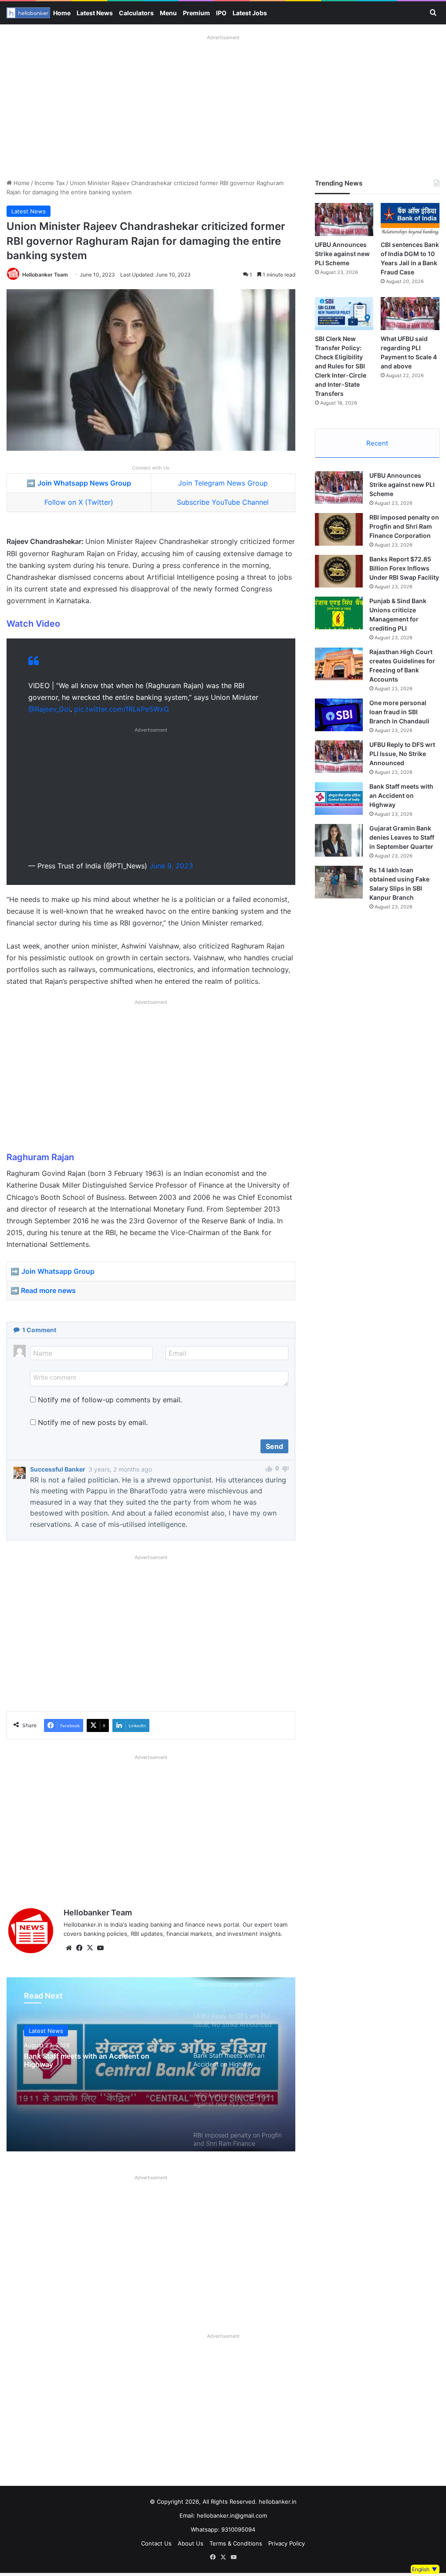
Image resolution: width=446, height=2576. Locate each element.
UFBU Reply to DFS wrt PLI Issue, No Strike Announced (402, 754)
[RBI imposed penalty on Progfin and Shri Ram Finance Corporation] (339, 529)
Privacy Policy (287, 2543)
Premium (196, 13)
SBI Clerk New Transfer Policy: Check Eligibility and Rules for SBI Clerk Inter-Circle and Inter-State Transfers (341, 366)
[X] (90, 1948)
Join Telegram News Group (223, 483)
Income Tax (50, 183)
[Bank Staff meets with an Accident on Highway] (339, 798)
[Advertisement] (223, 105)
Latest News (95, 13)
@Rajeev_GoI (49, 709)
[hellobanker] (28, 13)
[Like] (269, 1470)
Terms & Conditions (236, 2543)
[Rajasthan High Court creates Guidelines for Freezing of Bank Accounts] (339, 664)
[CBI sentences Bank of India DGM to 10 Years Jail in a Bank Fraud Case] (410, 219)
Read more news (48, 1290)
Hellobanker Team (45, 275)
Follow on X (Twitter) (79, 502)
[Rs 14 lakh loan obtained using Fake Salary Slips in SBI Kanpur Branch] (339, 882)
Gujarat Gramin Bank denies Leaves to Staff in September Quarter (402, 837)
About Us (191, 2543)
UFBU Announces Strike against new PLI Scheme (342, 254)
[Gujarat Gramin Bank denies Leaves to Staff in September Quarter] (339, 840)
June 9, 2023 (171, 866)
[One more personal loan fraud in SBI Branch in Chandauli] (339, 715)
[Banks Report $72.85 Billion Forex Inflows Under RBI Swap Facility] (339, 571)
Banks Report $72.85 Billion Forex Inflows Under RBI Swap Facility (404, 568)
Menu (168, 13)
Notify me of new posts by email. (93, 1422)
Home (62, 13)
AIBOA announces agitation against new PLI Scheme (97, 2060)
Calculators (136, 13)
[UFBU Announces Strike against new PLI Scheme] (344, 219)
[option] (151, 2064)
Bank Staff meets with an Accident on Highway (401, 795)
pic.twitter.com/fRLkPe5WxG (122, 709)
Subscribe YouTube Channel (223, 502)
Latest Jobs (250, 13)
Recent (377, 443)
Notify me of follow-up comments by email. (110, 1400)
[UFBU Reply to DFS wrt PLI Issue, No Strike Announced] (339, 757)
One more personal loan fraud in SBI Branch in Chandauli (399, 712)
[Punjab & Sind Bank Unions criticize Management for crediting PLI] (339, 613)
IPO (221, 13)
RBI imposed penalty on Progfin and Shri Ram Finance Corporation (404, 526)
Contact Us (156, 2543)
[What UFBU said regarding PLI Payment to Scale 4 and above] (410, 314)
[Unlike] (286, 1470)
